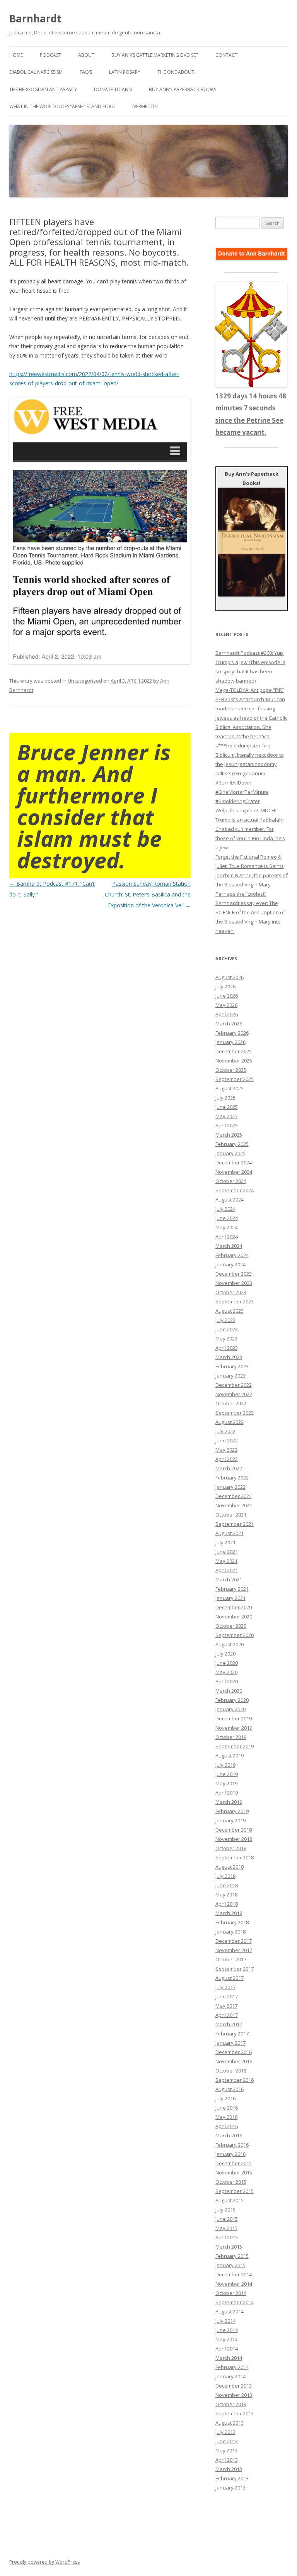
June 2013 (227, 2441)
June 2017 (227, 1996)
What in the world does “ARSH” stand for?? (62, 106)
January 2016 (230, 2154)
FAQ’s (86, 72)
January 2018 (230, 1932)
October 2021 (231, 1515)
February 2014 (232, 2367)
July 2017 (225, 1987)
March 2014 (229, 2358)
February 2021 (232, 1589)
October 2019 (231, 1737)
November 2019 (234, 1728)
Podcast (50, 55)
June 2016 (227, 2108)
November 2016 (234, 2061)
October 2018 (231, 1848)
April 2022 (227, 1459)
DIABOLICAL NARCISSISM (36, 72)
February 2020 (232, 1700)
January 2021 (230, 1598)
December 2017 (234, 1941)
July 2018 (225, 1876)
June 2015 (227, 2219)
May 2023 (226, 1339)
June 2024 (227, 1218)
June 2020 (227, 1663)
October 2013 (231, 2404)
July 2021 (225, 1542)
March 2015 (229, 2247)
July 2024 (225, 1209)
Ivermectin (145, 106)
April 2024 (227, 1237)
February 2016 (232, 2145)
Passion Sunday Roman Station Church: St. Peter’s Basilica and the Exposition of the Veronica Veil (148, 894)
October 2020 (231, 1626)
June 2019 (227, 1774)
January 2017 (230, 2043)
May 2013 (226, 2451)
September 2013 (235, 2413)
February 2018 (232, 1922)
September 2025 (235, 1079)
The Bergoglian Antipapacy (43, 89)
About (86, 55)
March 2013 (229, 2469)
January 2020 (230, 1709)
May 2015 (226, 2228)
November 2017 (234, 1950)
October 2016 (231, 2071)
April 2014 (227, 2349)
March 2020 (229, 1691)
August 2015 (230, 2200)
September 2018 (235, 1857)
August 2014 (230, 2312)
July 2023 (225, 1320)
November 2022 (234, 1394)
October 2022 (231, 1403)
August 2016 (230, 2089)
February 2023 (232, 1366)
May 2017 (226, 2006)
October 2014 (231, 2293)
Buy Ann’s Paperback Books (183, 89)
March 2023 (229, 1357)
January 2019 (230, 1820)
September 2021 (235, 1524)
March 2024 (229, 1246)
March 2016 (229, 2135)
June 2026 (227, 996)
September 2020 (235, 1635)
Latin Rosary (125, 72)
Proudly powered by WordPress (44, 2562)
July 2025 (225, 1098)
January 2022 (230, 1487)
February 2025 (232, 1144)
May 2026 (226, 1005)
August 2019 (230, 1756)
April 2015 (227, 2237)
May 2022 (226, 1450)
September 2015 (235, 2191)
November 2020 (234, 1617)
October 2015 (231, 2182)
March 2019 (229, 1802)
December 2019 (234, 1718)
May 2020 (226, 1672)
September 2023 (235, 1302)
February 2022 (232, 1478)
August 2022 (230, 1422)
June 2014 (227, 2330)
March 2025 (229, 1135)
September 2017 (235, 1969)
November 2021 (234, 1505)
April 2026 (227, 1014)
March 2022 (229, 1468)
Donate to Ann (113, 89)
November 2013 (234, 2395)
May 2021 (226, 1561)
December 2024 (234, 1163)
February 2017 (232, 2034)
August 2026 (230, 977)
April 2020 (227, 1681)
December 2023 (234, 1274)
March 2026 (229, 1024)
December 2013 (234, 2386)
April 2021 (227, 1570)
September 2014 (235, 2302)
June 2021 (227, 1552)
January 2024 (230, 1264)
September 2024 (235, 1190)
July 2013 (225, 2432)
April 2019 (227, 1793)
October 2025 (231, 1070)
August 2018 (230, 1867)
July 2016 (225, 2098)
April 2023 (227, 1348)
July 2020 (225, 1654)
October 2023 (231, 1292)
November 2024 (234, 1172)
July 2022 (225, 1431)
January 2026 (230, 1042)
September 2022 (235, 1413)
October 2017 (231, 1959)
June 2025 (227, 1107)
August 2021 (230, 1533)
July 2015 (225, 2210)
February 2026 (232, 1033)
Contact (226, 55)
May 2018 (226, 1895)
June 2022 (227, 1441)
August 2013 (230, 2423)
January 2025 (230, 1153)
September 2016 (235, 2080)
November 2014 (234, 2284)
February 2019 (232, 1811)
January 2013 (230, 2488)
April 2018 (227, 1904)
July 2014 (225, 2321)
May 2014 (226, 2339)
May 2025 (226, 1116)
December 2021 (234, 1496)
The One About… (178, 72)
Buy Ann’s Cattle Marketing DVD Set (155, 55)
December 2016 (234, 2052)
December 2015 (234, 2163)
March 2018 (229, 1913)
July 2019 (225, 1765)
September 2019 (235, 1746)
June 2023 (227, 1329)
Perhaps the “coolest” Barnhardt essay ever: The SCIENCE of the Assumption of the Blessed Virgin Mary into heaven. (250, 912)
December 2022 (234, 1385)
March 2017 (229, 2024)
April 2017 (227, 2015)
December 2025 (234, 1051)
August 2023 (230, 1311)
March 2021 (229, 1579)
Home (16, 55)
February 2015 (232, 2256)
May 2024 (226, 1227)
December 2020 (234, 1607)
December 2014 (234, 2274)
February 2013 (232, 2478)
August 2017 (230, 1978)
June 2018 (227, 1885)
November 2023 (234, 1283)
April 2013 (227, 2460)
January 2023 (230, 1376)
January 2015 (230, 2265)
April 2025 (227, 1125)
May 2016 (226, 2117)
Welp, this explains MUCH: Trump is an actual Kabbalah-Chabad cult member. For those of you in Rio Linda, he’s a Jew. (250, 829)
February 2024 (232, 1255)
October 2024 (231, 1181)
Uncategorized (85, 681)
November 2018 (234, 1839)
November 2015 (234, 2173)
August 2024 (230, 1200)
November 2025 (234, 1061)
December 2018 (234, 1830)
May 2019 (226, 1783)
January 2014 (230, 2376)
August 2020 (230, 1644)
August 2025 (230, 1088)
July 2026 (225, 986)
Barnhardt (35, 19)
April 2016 (227, 2126)
